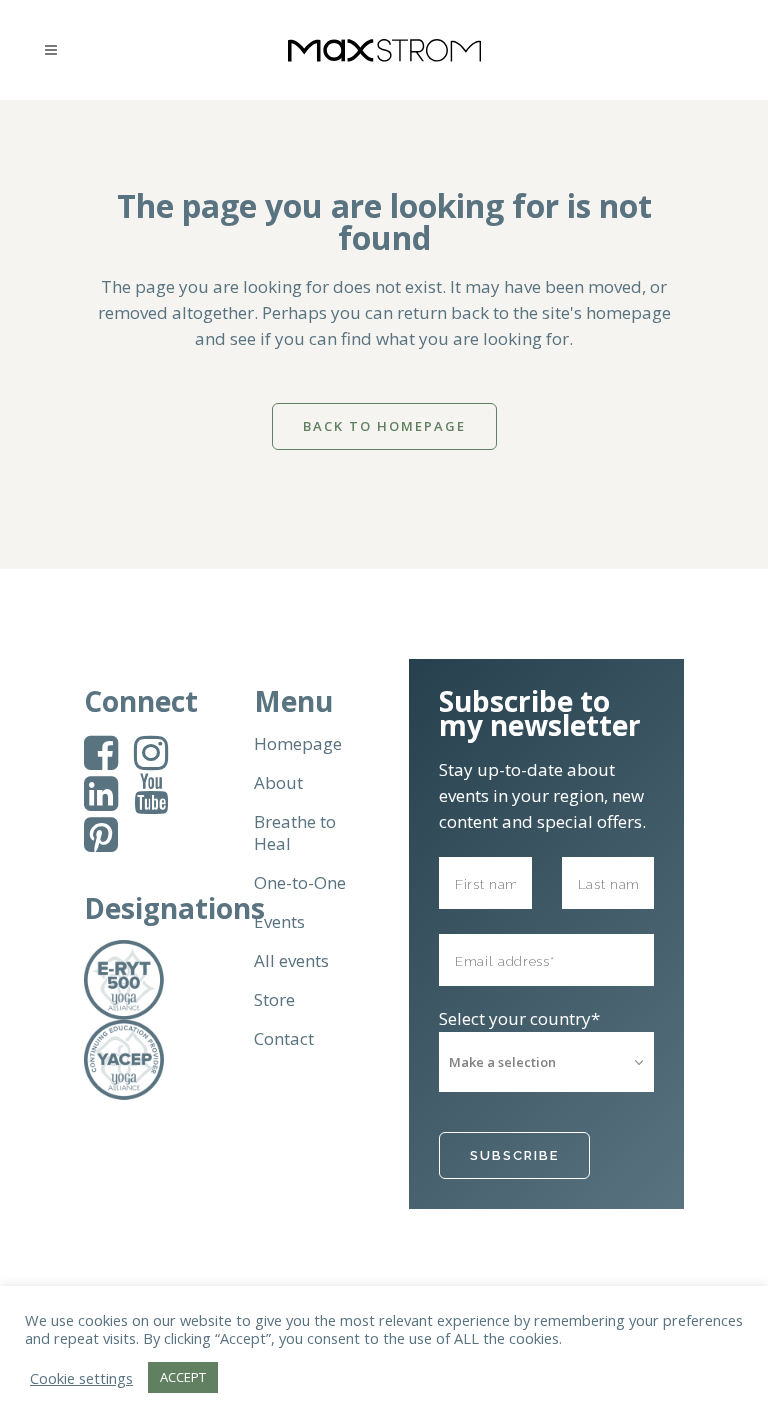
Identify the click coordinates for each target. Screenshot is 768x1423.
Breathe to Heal (295, 833)
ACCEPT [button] (183, 1377)
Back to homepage (384, 426)
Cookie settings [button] (81, 1378)
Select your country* (519, 1018)
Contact (284, 1039)
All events (291, 961)
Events (279, 922)
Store (274, 1000)
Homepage (298, 744)
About (278, 783)
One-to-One (300, 883)
